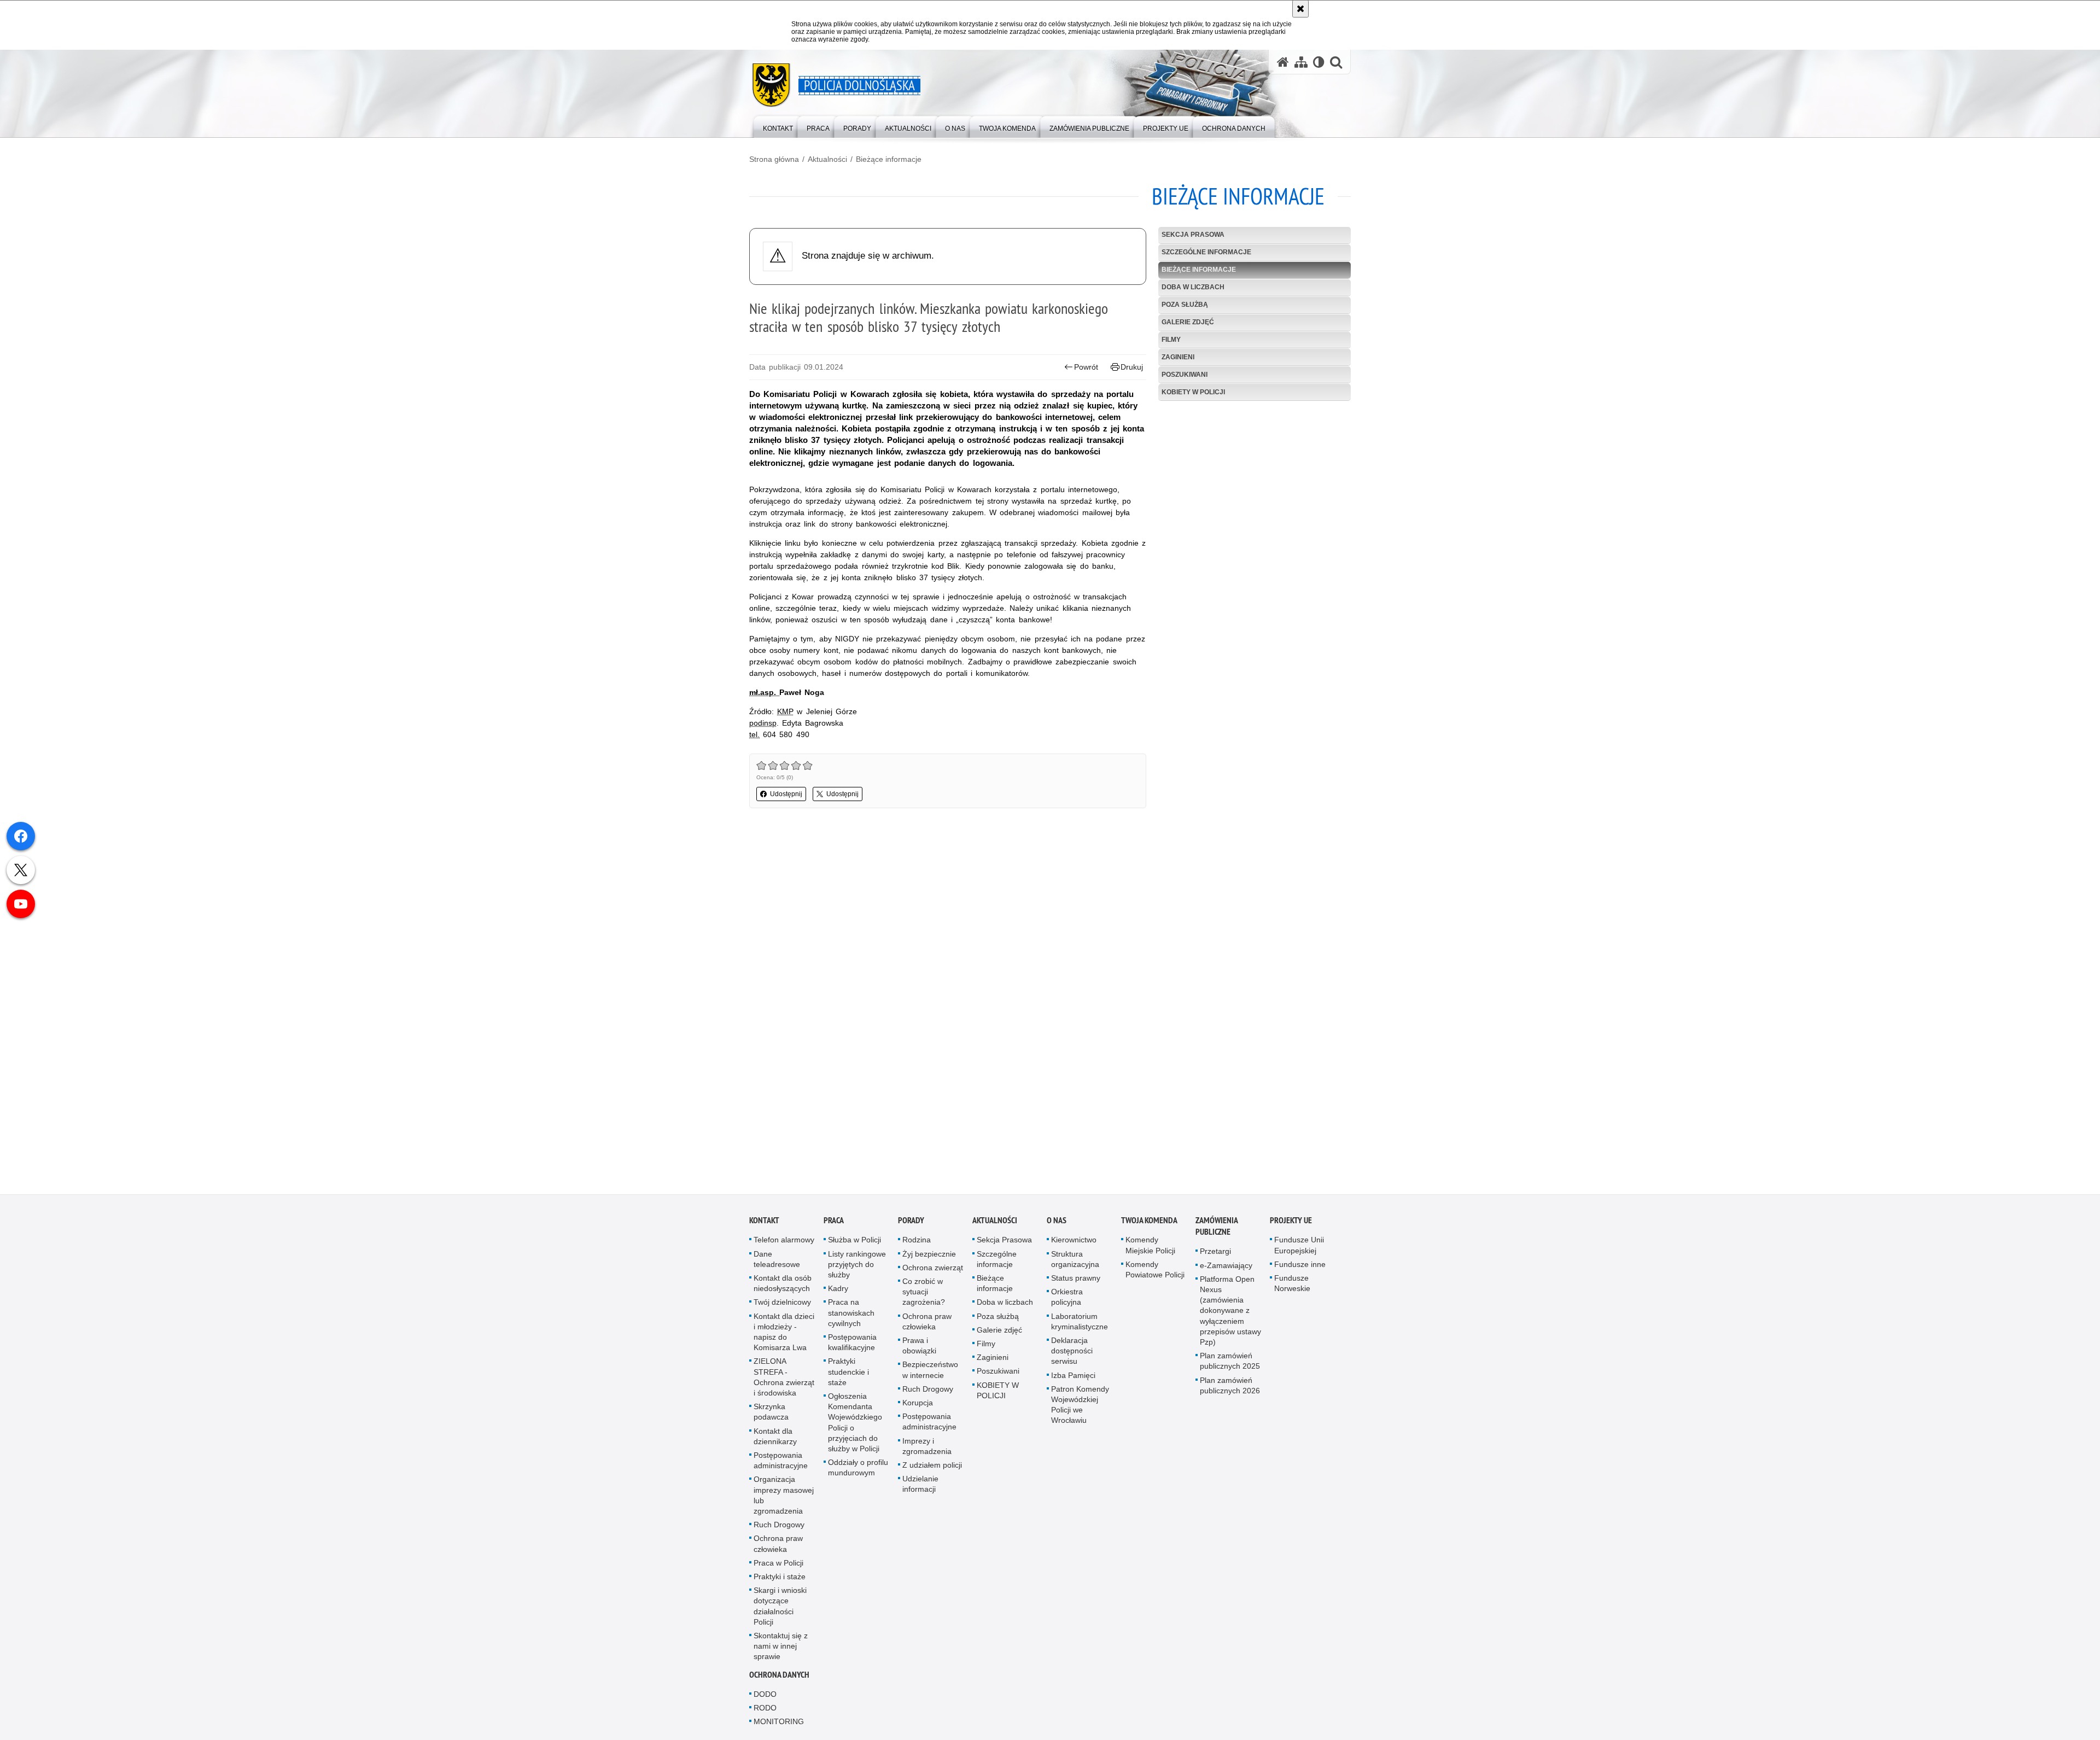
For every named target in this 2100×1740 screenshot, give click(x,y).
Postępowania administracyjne (781, 1465)
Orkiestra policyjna (1067, 1301)
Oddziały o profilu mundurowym (858, 1472)
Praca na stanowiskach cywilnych (851, 1317)
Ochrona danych (779, 1679)
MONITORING (779, 1726)
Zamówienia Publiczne (1217, 1230)
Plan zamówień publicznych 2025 (1230, 1365)
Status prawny (1076, 1282)
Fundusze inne (1300, 1269)
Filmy (1171, 340)
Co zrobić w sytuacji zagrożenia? (924, 1296)
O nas (1057, 1225)
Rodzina (917, 1244)
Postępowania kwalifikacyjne (852, 1347)
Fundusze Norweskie (1292, 1288)
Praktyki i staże (780, 1581)
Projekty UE (1291, 1225)
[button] (1336, 62)
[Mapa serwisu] (1301, 62)
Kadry (838, 1293)
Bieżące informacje (889, 159)
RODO (765, 1712)
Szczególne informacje (1206, 252)
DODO (765, 1698)
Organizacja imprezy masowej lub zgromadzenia (784, 1499)
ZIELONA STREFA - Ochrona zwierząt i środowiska (784, 1381)
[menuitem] (778, 126)
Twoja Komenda (1149, 1225)
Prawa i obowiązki (919, 1350)
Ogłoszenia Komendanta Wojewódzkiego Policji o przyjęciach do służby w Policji (855, 1427)
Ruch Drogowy (779, 1529)
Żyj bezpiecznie (929, 1258)
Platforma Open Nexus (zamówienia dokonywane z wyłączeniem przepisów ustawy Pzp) (1230, 1315)
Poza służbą (1185, 305)
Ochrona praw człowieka (778, 1548)
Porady (911, 1225)
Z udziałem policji (932, 1469)
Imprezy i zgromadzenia (927, 1450)
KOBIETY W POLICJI (1193, 392)
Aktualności (827, 159)
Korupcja (918, 1407)
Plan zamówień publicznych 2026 (1230, 1389)
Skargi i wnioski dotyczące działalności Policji (780, 1610)
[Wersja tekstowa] (1319, 62)
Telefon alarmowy (784, 1244)
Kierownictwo (1074, 1244)
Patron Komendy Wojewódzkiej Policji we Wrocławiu (1080, 1409)
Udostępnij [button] (786, 794)
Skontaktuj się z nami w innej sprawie (781, 1650)
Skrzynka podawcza (771, 1416)
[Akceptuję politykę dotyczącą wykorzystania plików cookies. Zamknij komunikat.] (1300, 9)
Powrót (1086, 367)
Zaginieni (1178, 357)
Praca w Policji (778, 1567)
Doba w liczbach (1193, 287)
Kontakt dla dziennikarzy (775, 1440)
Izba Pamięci (1073, 1379)
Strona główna (774, 159)
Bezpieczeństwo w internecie (930, 1374)
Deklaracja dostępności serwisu (1072, 1355)
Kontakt (764, 1225)
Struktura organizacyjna (1075, 1263)
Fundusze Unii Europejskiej (1299, 1249)
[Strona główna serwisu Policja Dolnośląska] (1283, 62)
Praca (834, 1225)
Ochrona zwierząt (933, 1272)
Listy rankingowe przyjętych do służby (857, 1268)
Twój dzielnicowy (782, 1306)
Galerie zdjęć (1188, 322)
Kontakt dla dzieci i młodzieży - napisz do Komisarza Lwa (784, 1336)
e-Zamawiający (1226, 1269)
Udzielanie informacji (920, 1488)
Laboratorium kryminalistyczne (1080, 1325)
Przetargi (1215, 1256)
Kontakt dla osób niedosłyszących (783, 1288)
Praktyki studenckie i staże (848, 1376)
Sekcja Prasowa (1193, 235)
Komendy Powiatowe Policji (1155, 1274)
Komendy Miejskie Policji (1150, 1249)
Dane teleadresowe (777, 1263)
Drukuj (1132, 367)
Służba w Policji (854, 1244)
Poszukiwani (1185, 375)
